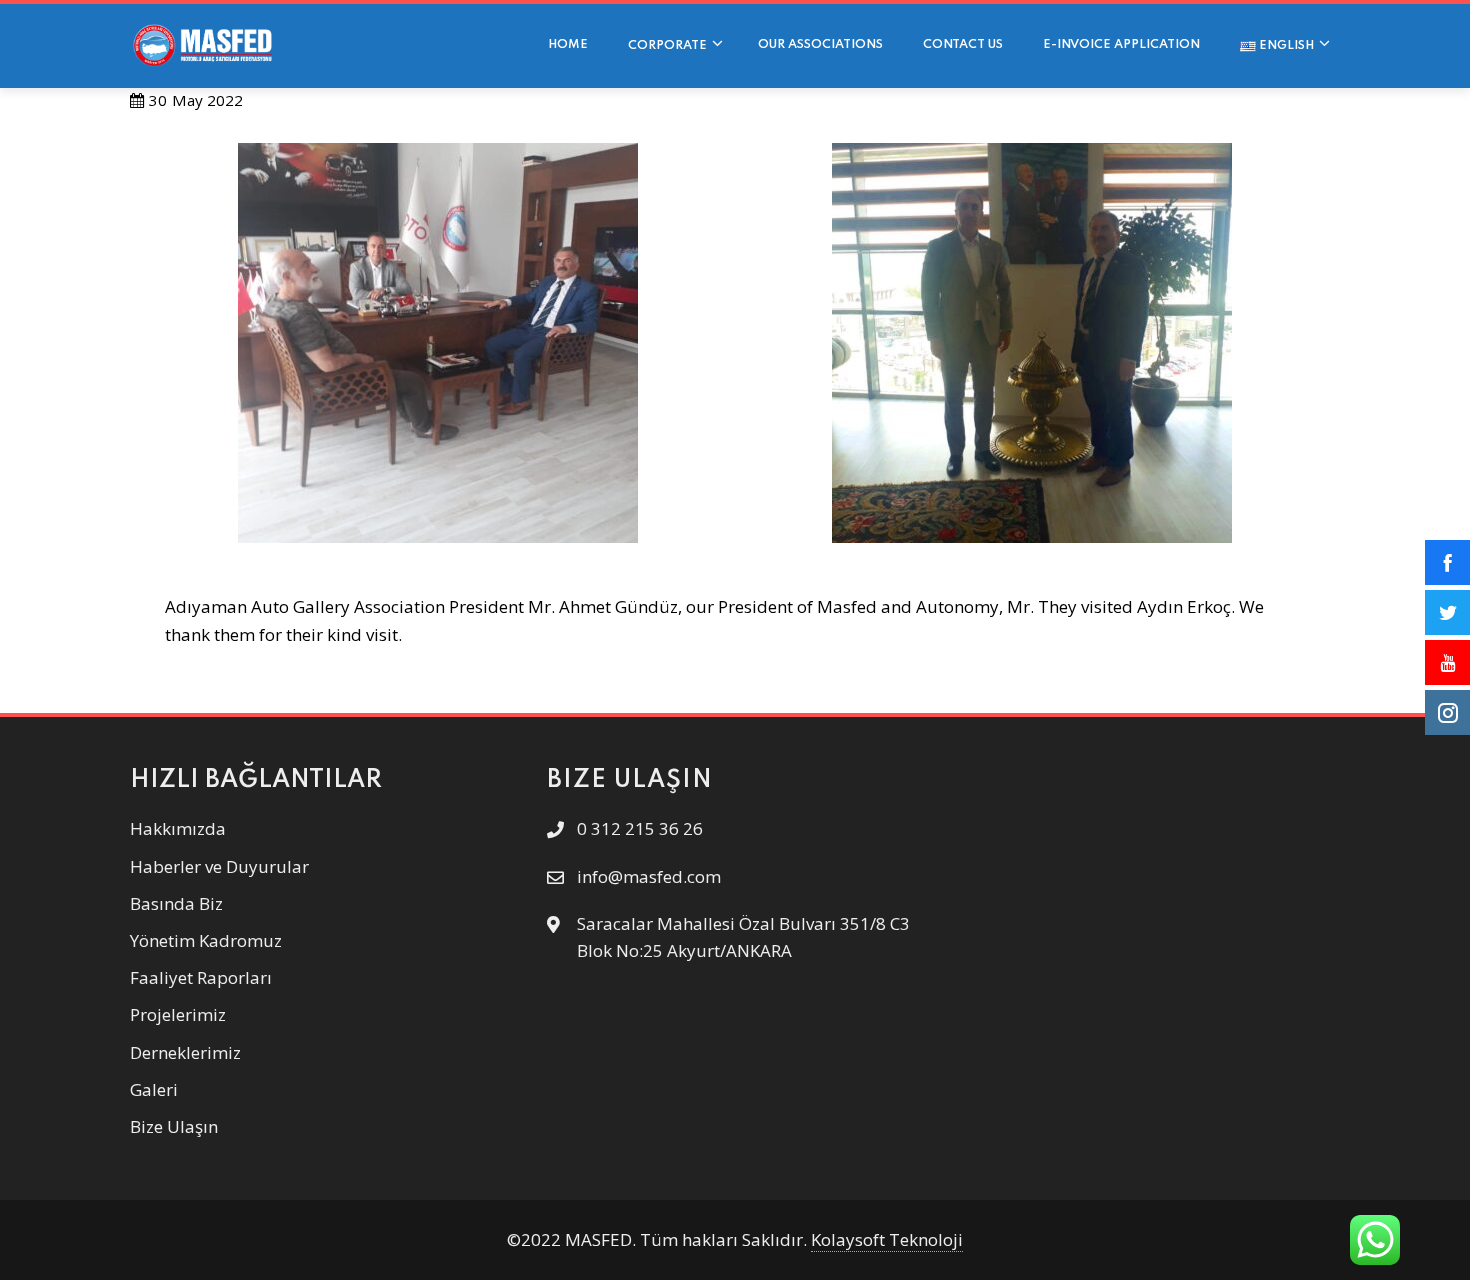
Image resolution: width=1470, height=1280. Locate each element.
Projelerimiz (178, 1014)
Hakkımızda (178, 828)
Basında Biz (176, 903)
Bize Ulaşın (174, 1126)
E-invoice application (1121, 45)
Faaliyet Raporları (201, 977)
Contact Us (963, 45)
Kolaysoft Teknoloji (887, 1239)
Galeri (154, 1089)
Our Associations (820, 45)
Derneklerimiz (185, 1052)
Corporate (667, 46)
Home (568, 45)
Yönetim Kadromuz (206, 940)
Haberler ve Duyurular (219, 866)
